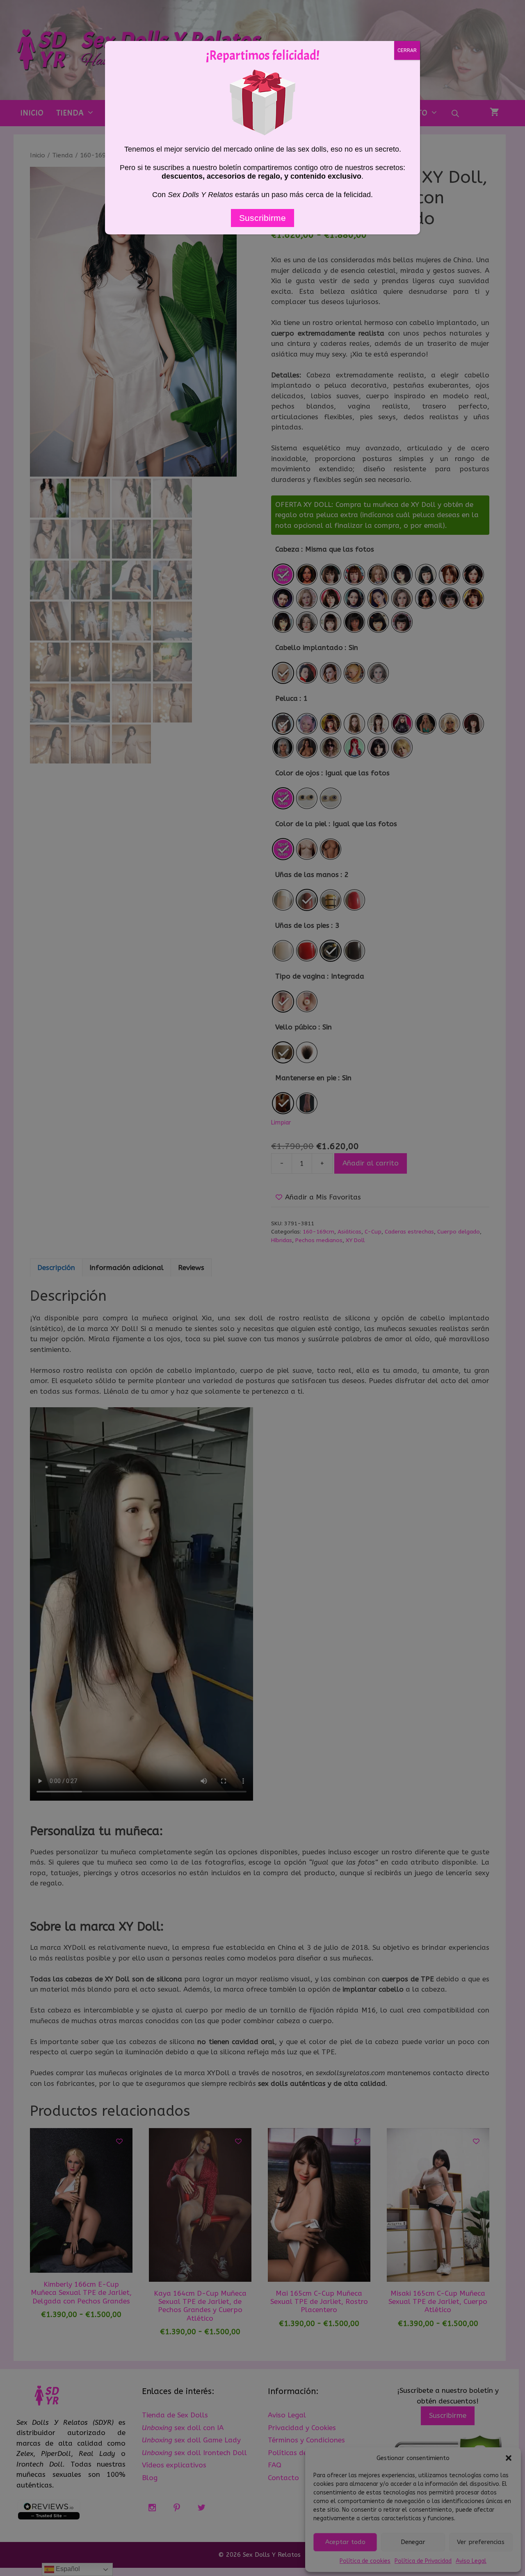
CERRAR (407, 50)
